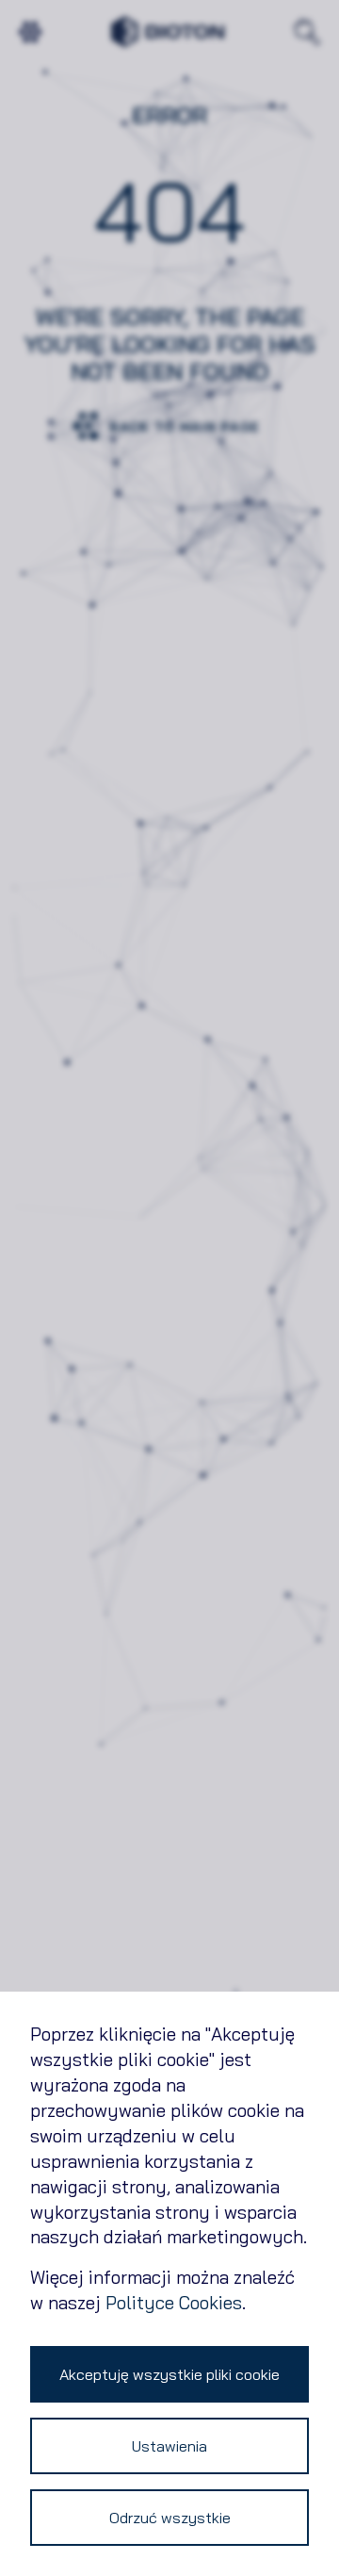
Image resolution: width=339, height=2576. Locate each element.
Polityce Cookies (174, 2303)
